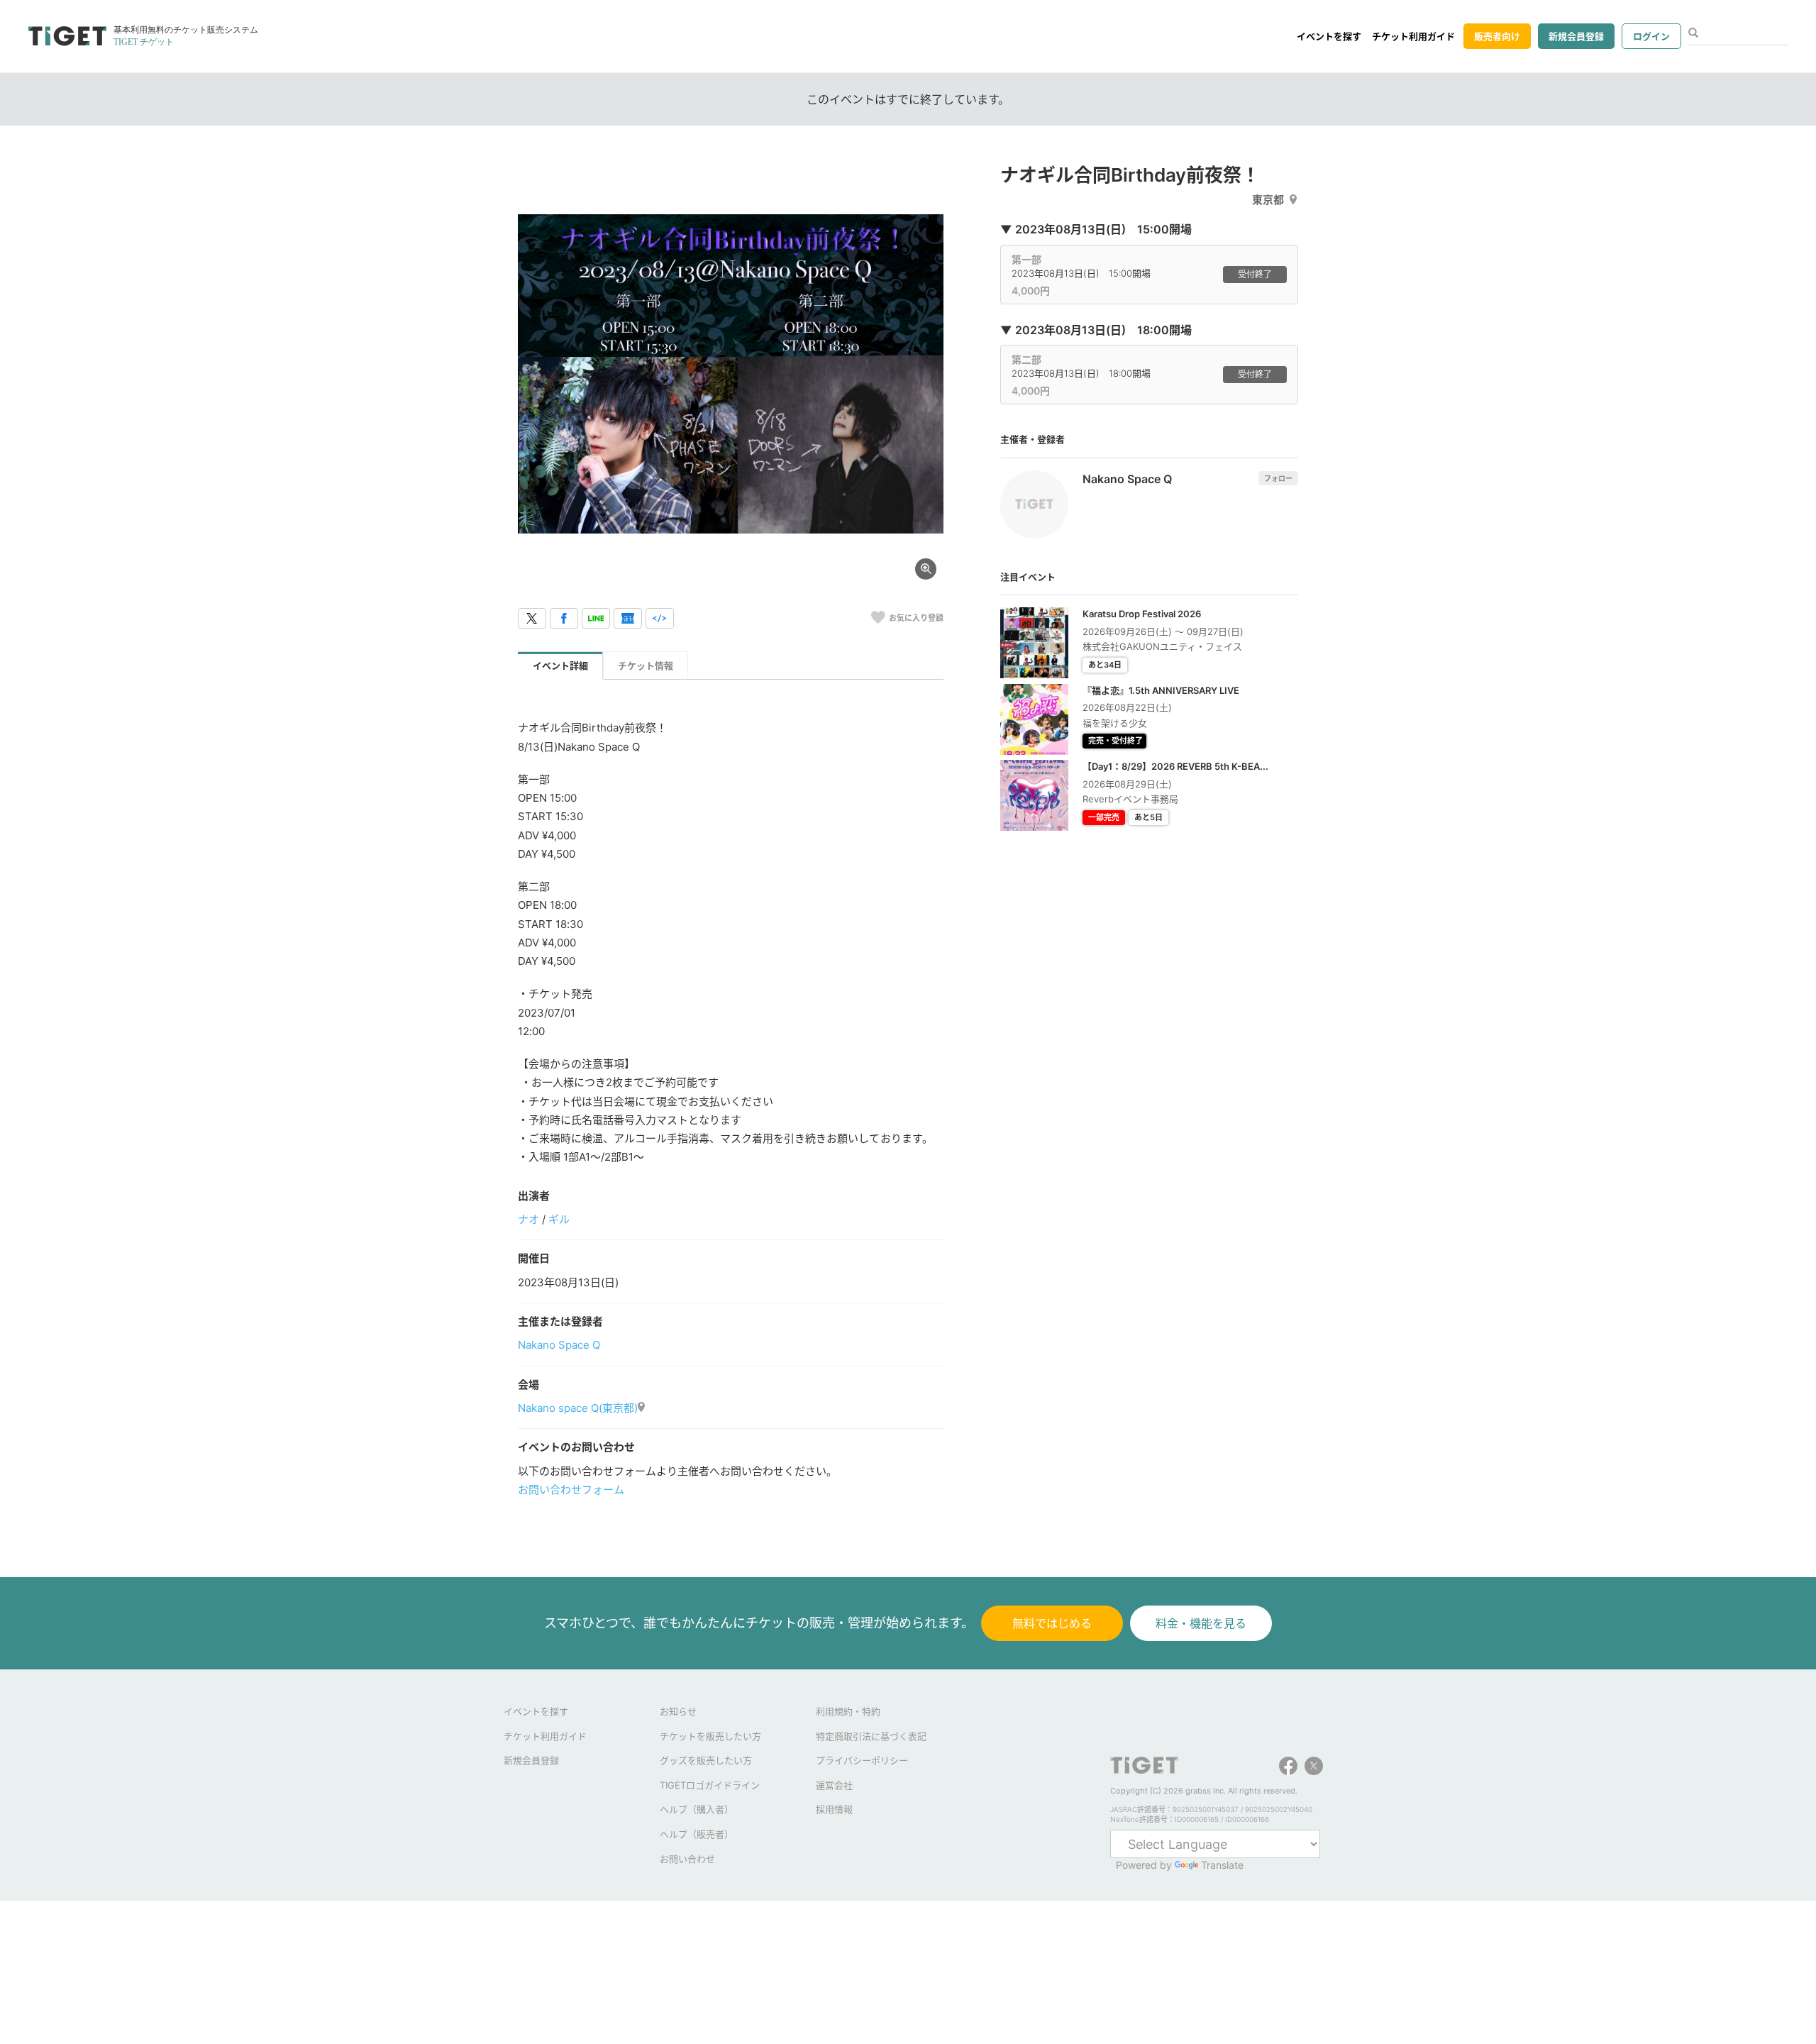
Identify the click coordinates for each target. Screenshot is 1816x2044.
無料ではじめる (1052, 1623)
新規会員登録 (1576, 36)
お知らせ (678, 1711)
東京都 (1268, 200)
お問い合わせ (687, 1859)
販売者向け (1497, 36)
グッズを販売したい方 (706, 1760)
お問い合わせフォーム (571, 1490)
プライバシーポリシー (862, 1760)
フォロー (1278, 478)
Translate (1222, 1865)
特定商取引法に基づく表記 (871, 1736)
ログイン (1651, 36)
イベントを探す (1329, 36)
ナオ (528, 1219)
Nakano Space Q (559, 1345)
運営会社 (834, 1785)
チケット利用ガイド (1413, 36)
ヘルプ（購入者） (697, 1809)
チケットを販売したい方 (710, 1736)
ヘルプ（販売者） (697, 1834)
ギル (559, 1219)
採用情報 (834, 1809)
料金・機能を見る (1201, 1623)
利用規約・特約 (848, 1711)
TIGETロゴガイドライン (710, 1785)
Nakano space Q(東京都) (578, 1408)
